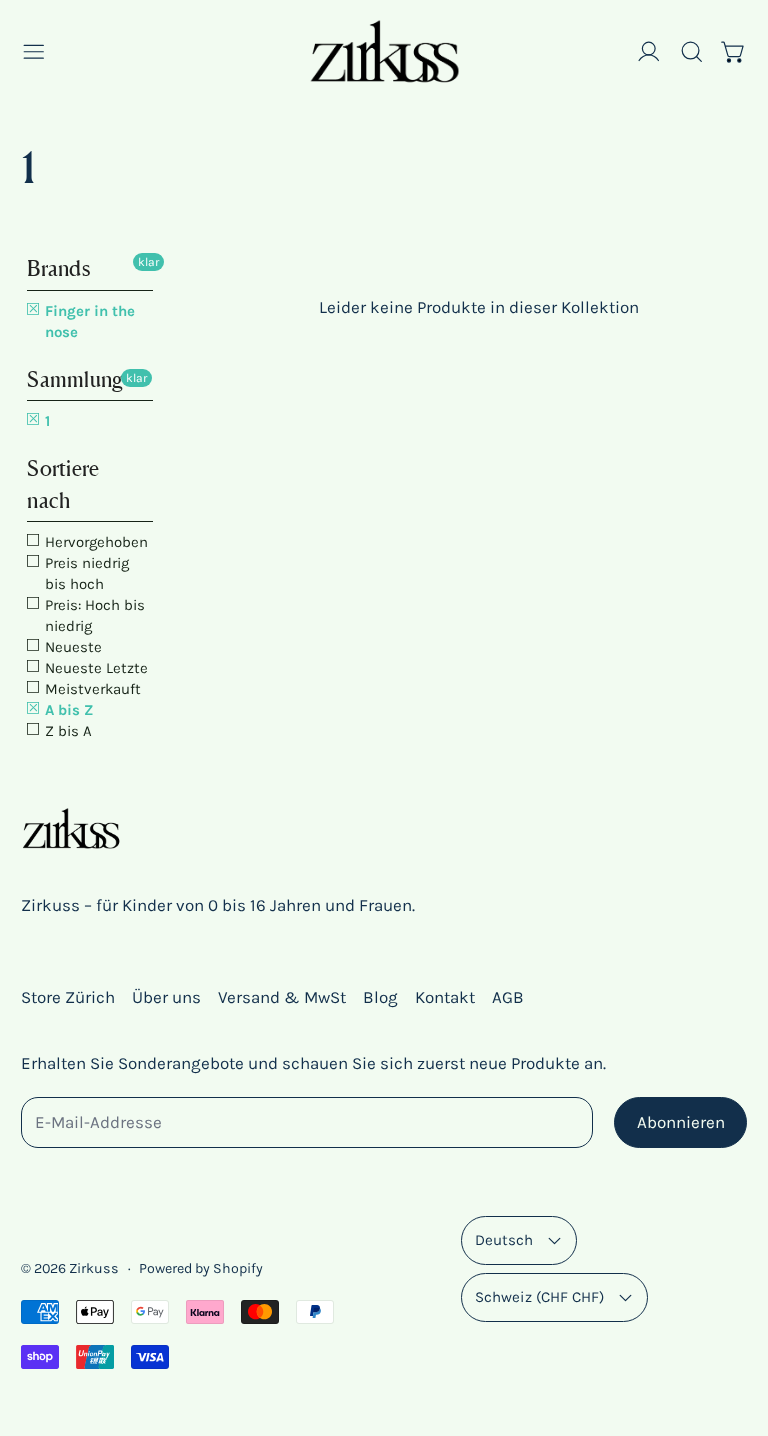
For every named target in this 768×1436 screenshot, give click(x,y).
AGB (508, 997)
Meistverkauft (91, 689)
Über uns (166, 997)
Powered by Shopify (201, 1268)
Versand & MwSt (282, 997)
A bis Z (67, 710)
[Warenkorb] (734, 52)
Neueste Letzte (94, 668)
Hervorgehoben (94, 542)
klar (148, 262)
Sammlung (75, 379)
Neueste (71, 647)
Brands (58, 268)
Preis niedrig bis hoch (85, 573)
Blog (380, 997)
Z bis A (66, 731)
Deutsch (504, 1240)
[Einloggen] (649, 52)
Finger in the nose (88, 321)
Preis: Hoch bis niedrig (93, 615)
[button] (692, 52)
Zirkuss (94, 1268)
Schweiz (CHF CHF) (539, 1297)
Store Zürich (68, 997)
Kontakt (445, 997)
